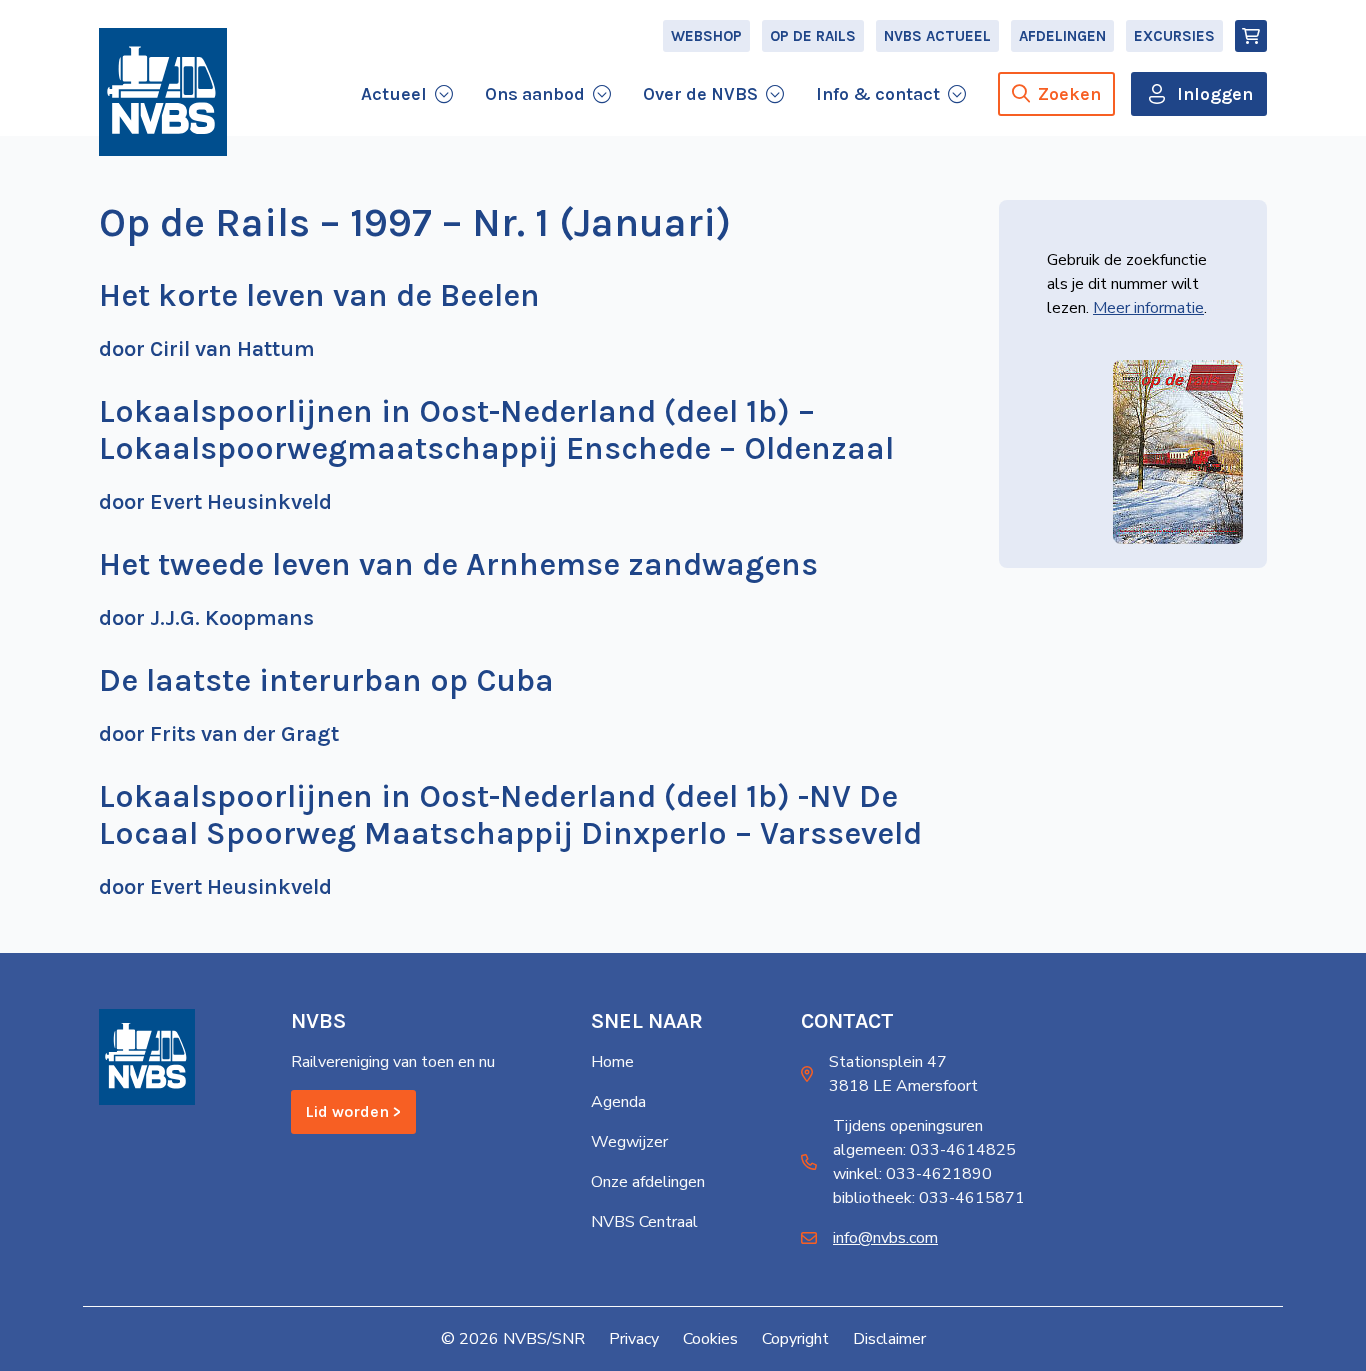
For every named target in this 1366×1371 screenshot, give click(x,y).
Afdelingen (1062, 36)
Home (612, 1062)
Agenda (618, 1102)
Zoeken (1069, 94)
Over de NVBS (700, 94)
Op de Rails (813, 36)
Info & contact (878, 94)
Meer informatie (1148, 308)
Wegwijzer (629, 1142)
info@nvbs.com (885, 1238)
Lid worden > (353, 1111)
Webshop (706, 36)
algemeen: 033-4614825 (924, 1150)
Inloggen (1215, 94)
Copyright (795, 1339)
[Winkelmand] (1251, 36)
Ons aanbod (535, 94)
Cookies (710, 1339)
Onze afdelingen (648, 1182)
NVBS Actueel (937, 36)
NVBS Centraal (644, 1222)
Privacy (634, 1339)
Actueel (394, 94)
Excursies (1174, 36)
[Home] (163, 92)
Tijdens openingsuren (908, 1126)
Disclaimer (889, 1339)
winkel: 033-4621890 (912, 1174)
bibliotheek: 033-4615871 (929, 1198)
